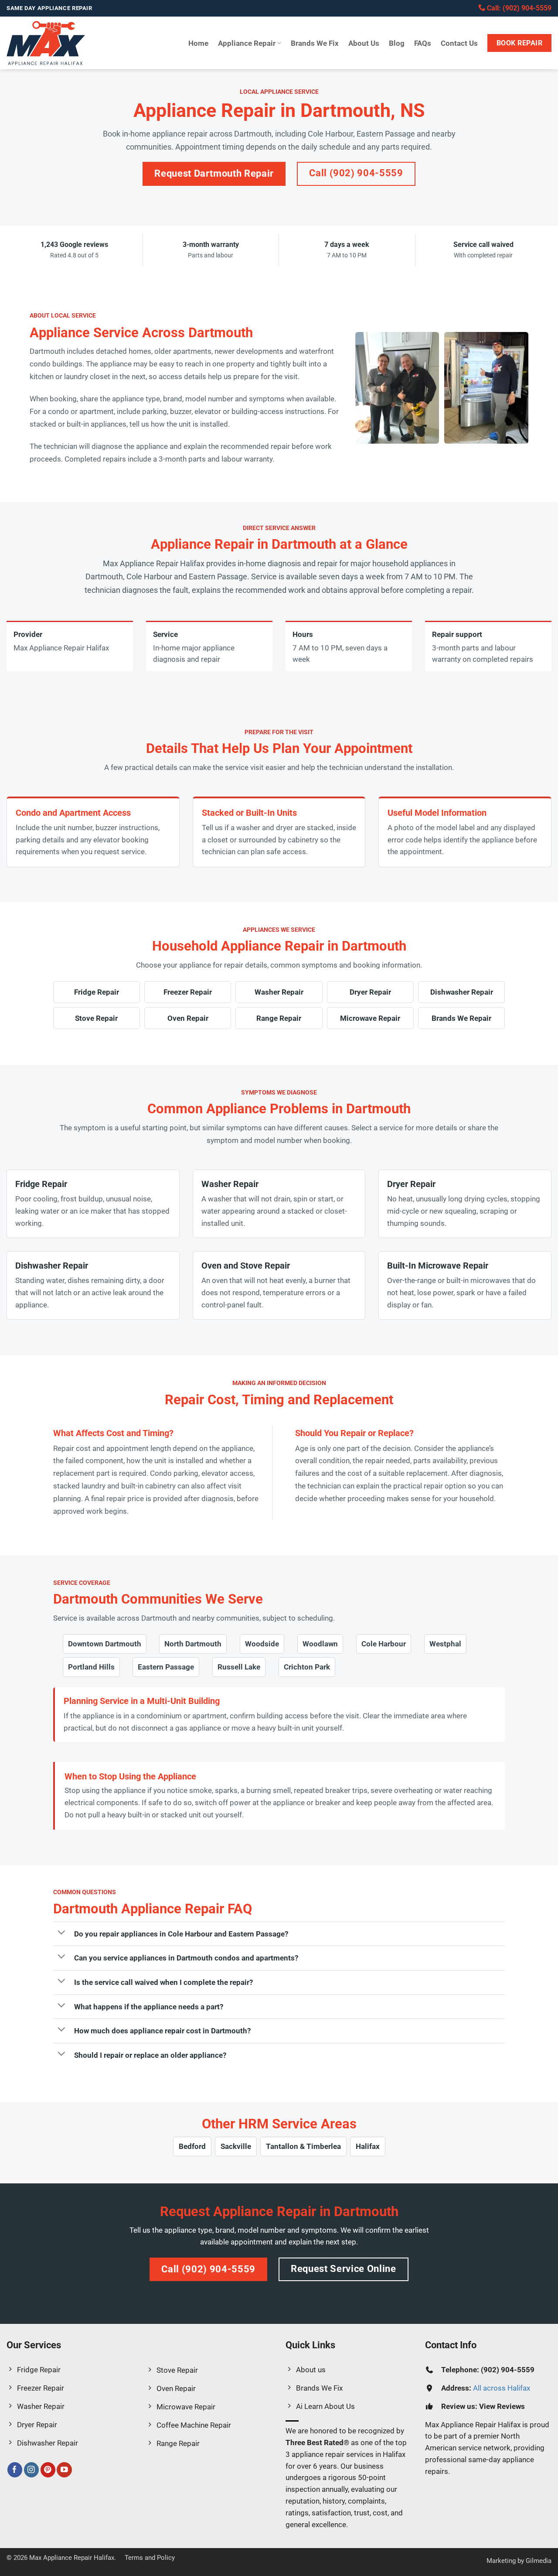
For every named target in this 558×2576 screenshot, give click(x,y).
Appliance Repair (247, 43)
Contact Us (459, 43)
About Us (364, 43)
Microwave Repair (370, 1018)
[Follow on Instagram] (32, 2470)
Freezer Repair (188, 992)
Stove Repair (96, 1018)
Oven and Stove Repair (246, 1266)
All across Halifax (502, 2388)
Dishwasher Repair (462, 992)
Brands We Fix (315, 43)
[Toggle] (61, 1933)
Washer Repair (279, 992)
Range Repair (279, 1018)
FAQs (423, 43)
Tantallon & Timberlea (303, 2146)
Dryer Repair (370, 992)
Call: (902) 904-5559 (518, 8)
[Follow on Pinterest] (48, 2470)
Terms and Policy (150, 2558)
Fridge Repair (97, 992)
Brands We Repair (461, 1018)
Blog (397, 43)
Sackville (236, 2146)
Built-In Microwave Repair (438, 1266)
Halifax (368, 2146)
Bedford (192, 2146)
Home (198, 43)
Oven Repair (188, 1018)
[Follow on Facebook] (15, 2470)
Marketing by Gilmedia (519, 2561)
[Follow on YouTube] (64, 2470)
